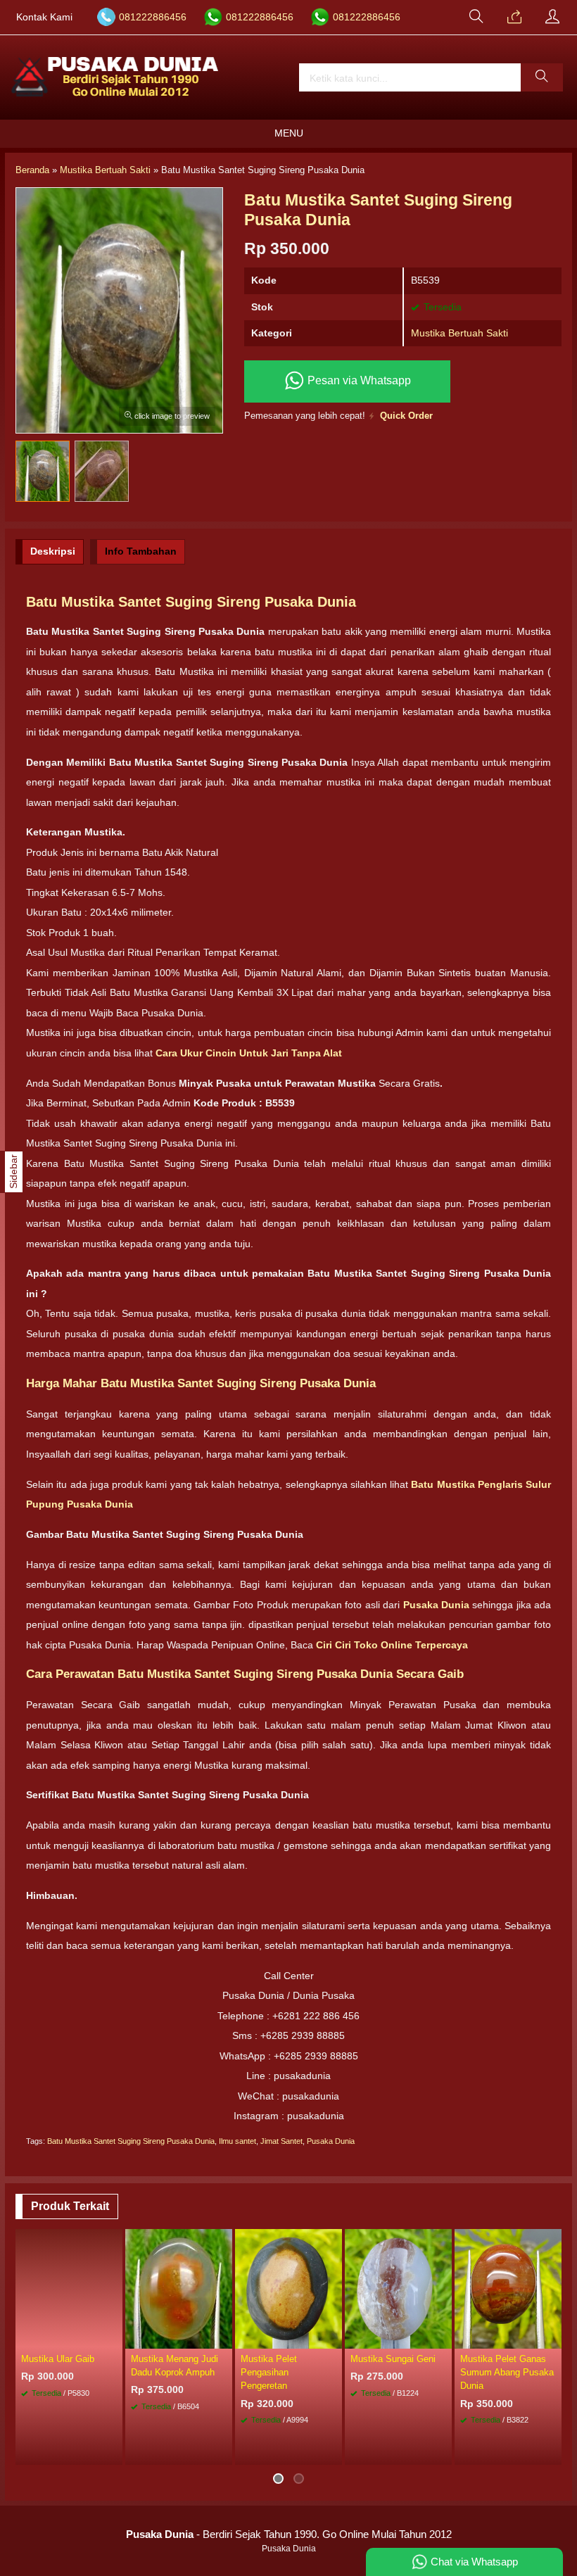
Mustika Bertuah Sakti (459, 333)
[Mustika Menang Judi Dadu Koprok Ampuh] (179, 2288)
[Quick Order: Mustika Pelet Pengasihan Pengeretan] (334, 2337)
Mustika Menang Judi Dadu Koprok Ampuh (175, 2366)
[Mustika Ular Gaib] (69, 2288)
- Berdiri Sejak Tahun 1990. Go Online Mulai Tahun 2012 (289, 2534)
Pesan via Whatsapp (358, 380)
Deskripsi (53, 551)
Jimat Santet (281, 2141)
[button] (542, 77)
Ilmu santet (237, 2141)
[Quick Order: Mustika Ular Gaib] (114, 2337)
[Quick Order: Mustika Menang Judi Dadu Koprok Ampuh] (224, 2337)
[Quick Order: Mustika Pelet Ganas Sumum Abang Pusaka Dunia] (553, 2337)
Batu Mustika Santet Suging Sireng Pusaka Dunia (131, 2141)
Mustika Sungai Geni (393, 2359)
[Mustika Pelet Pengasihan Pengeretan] (288, 2288)
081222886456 (153, 17)
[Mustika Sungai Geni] (398, 2288)
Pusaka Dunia (331, 2141)
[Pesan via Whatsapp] (514, 18)
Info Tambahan (141, 551)
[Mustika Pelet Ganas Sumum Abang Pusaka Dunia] (508, 2288)
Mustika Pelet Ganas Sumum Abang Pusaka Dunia (507, 2372)
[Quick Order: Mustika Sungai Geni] (443, 2337)
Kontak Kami (44, 17)
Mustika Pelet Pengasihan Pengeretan (269, 2372)
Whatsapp (91, 2450)
